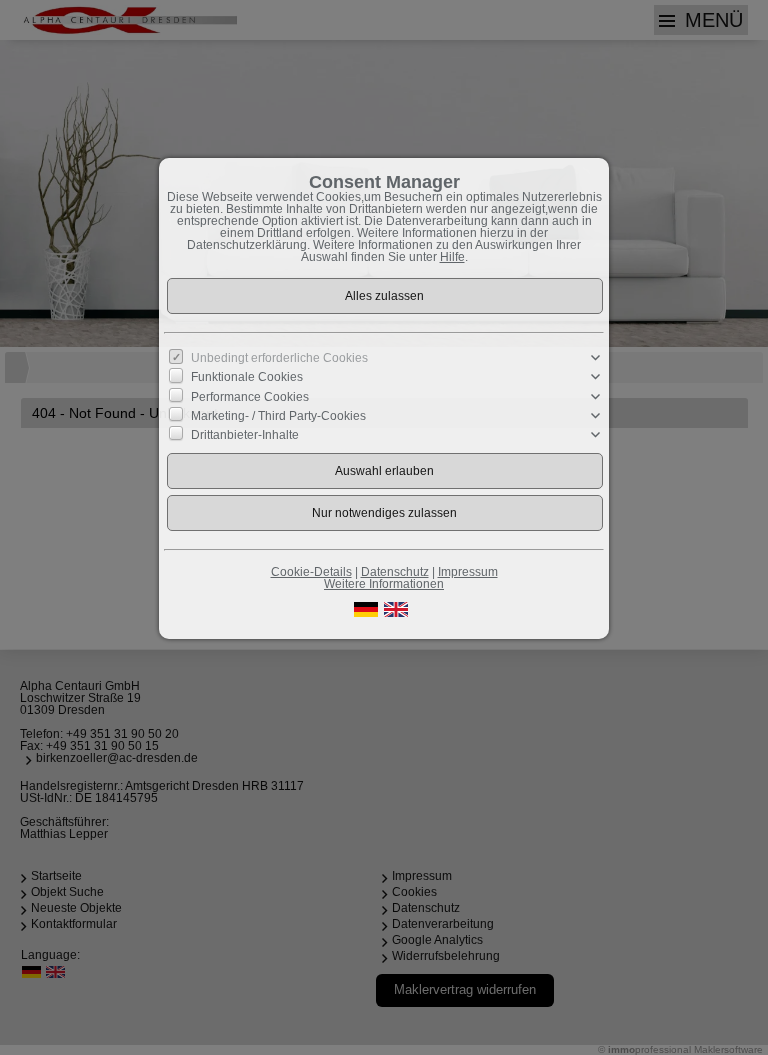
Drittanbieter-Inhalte (245, 435)
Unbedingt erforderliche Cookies (279, 358)
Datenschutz (395, 572)
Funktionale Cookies (247, 377)
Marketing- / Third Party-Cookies (278, 416)
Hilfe (452, 257)
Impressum (468, 572)
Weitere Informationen (384, 584)
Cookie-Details (311, 572)
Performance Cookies (250, 396)
